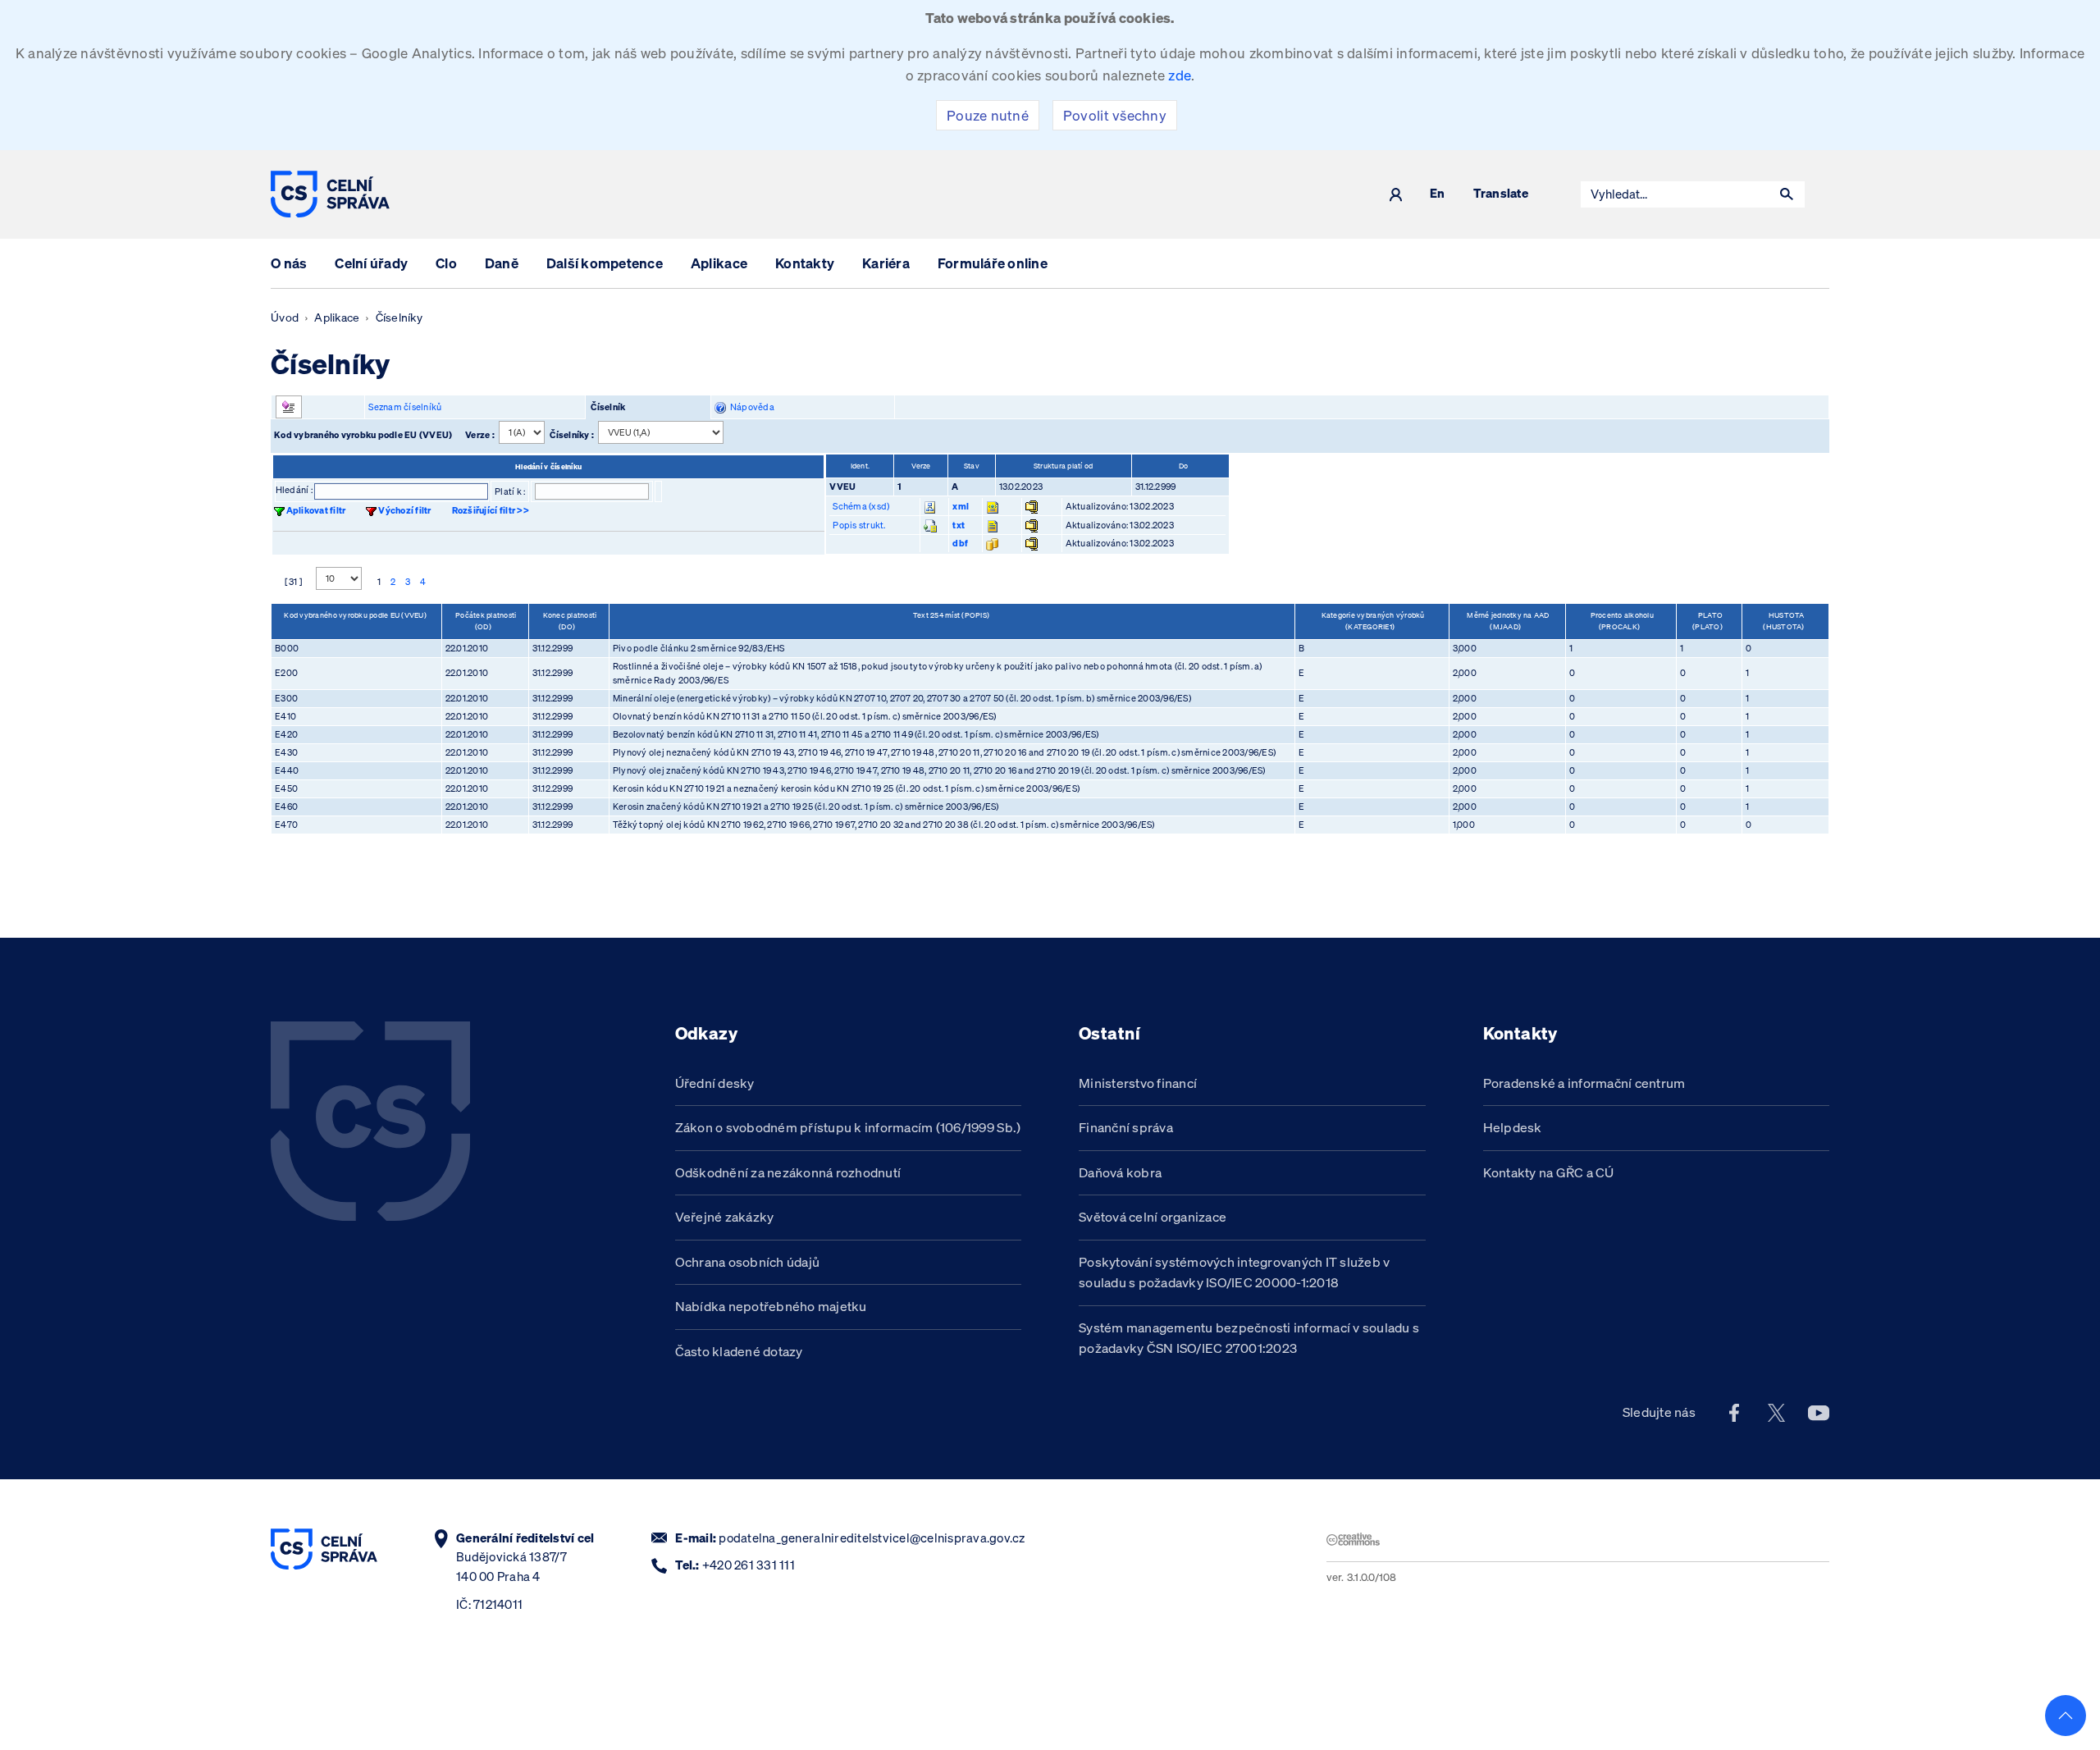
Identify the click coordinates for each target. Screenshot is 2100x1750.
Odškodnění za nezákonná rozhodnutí (788, 1172)
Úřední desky (715, 1083)
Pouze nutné (988, 115)
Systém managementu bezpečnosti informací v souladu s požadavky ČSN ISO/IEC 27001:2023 (1249, 1338)
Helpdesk (1513, 1127)
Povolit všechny (1115, 115)
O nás (289, 263)
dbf (960, 543)
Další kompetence (605, 263)
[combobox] (1675, 194)
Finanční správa (1126, 1127)
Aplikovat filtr (316, 510)
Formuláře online (993, 263)
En (1438, 194)
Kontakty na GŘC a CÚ (1549, 1172)
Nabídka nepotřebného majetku (771, 1306)
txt (959, 525)
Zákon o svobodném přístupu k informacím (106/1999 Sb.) (848, 1127)
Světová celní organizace (1153, 1217)
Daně (502, 263)
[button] (1787, 194)
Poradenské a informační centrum (1584, 1083)
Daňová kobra (1120, 1172)
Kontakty (805, 263)
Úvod (285, 318)
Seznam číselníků (405, 407)
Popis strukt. (859, 525)
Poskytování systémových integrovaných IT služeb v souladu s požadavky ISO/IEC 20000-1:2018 (1235, 1273)
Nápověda (750, 407)
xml (961, 506)
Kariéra (886, 263)
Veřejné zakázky (725, 1217)
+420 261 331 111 (749, 1565)
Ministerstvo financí (1138, 1083)
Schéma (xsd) (861, 506)
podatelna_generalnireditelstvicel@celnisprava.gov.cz (872, 1538)
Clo (446, 263)
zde (1180, 75)
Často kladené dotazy (739, 1351)
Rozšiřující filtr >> (491, 510)
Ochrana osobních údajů (748, 1262)
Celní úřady (371, 263)
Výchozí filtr (404, 510)
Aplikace (719, 263)
